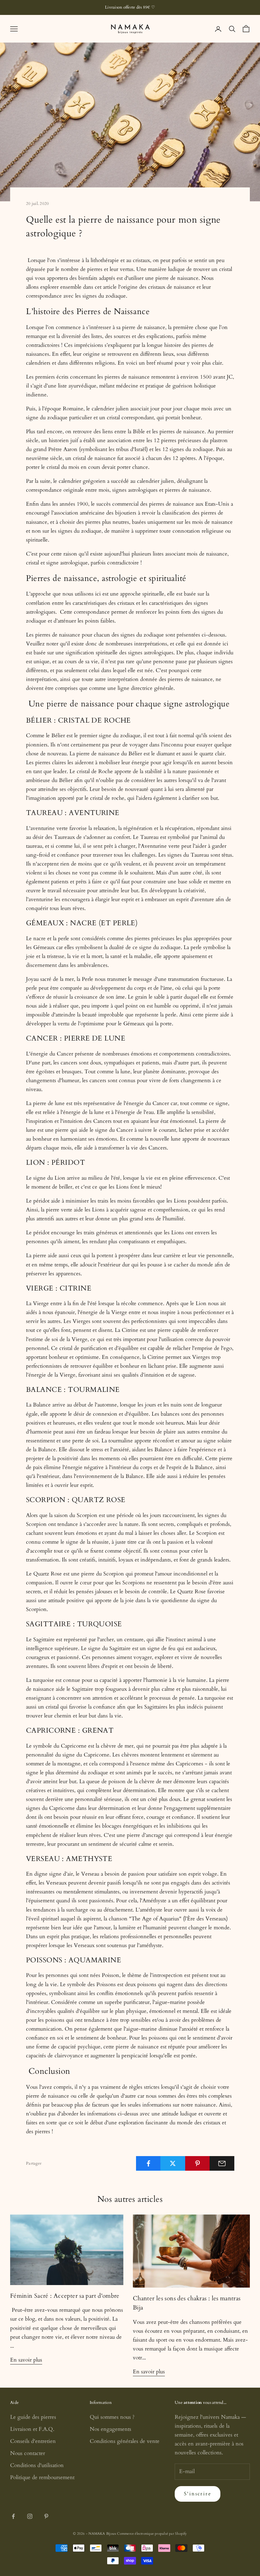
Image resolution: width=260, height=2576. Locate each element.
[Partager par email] (222, 2163)
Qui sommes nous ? (112, 2417)
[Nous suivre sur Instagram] (30, 2516)
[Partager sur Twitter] (173, 2163)
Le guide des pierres (33, 2417)
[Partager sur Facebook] (148, 2163)
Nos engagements (110, 2429)
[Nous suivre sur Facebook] (13, 2516)
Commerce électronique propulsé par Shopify (152, 2534)
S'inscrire (198, 2494)
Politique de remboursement (42, 2477)
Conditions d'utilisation (37, 2465)
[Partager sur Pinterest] (198, 2163)
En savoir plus (26, 2360)
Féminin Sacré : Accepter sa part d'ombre (65, 2296)
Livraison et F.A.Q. (32, 2429)
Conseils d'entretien (33, 2441)
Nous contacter (28, 2453)
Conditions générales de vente (125, 2441)
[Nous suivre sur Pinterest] (46, 2516)
